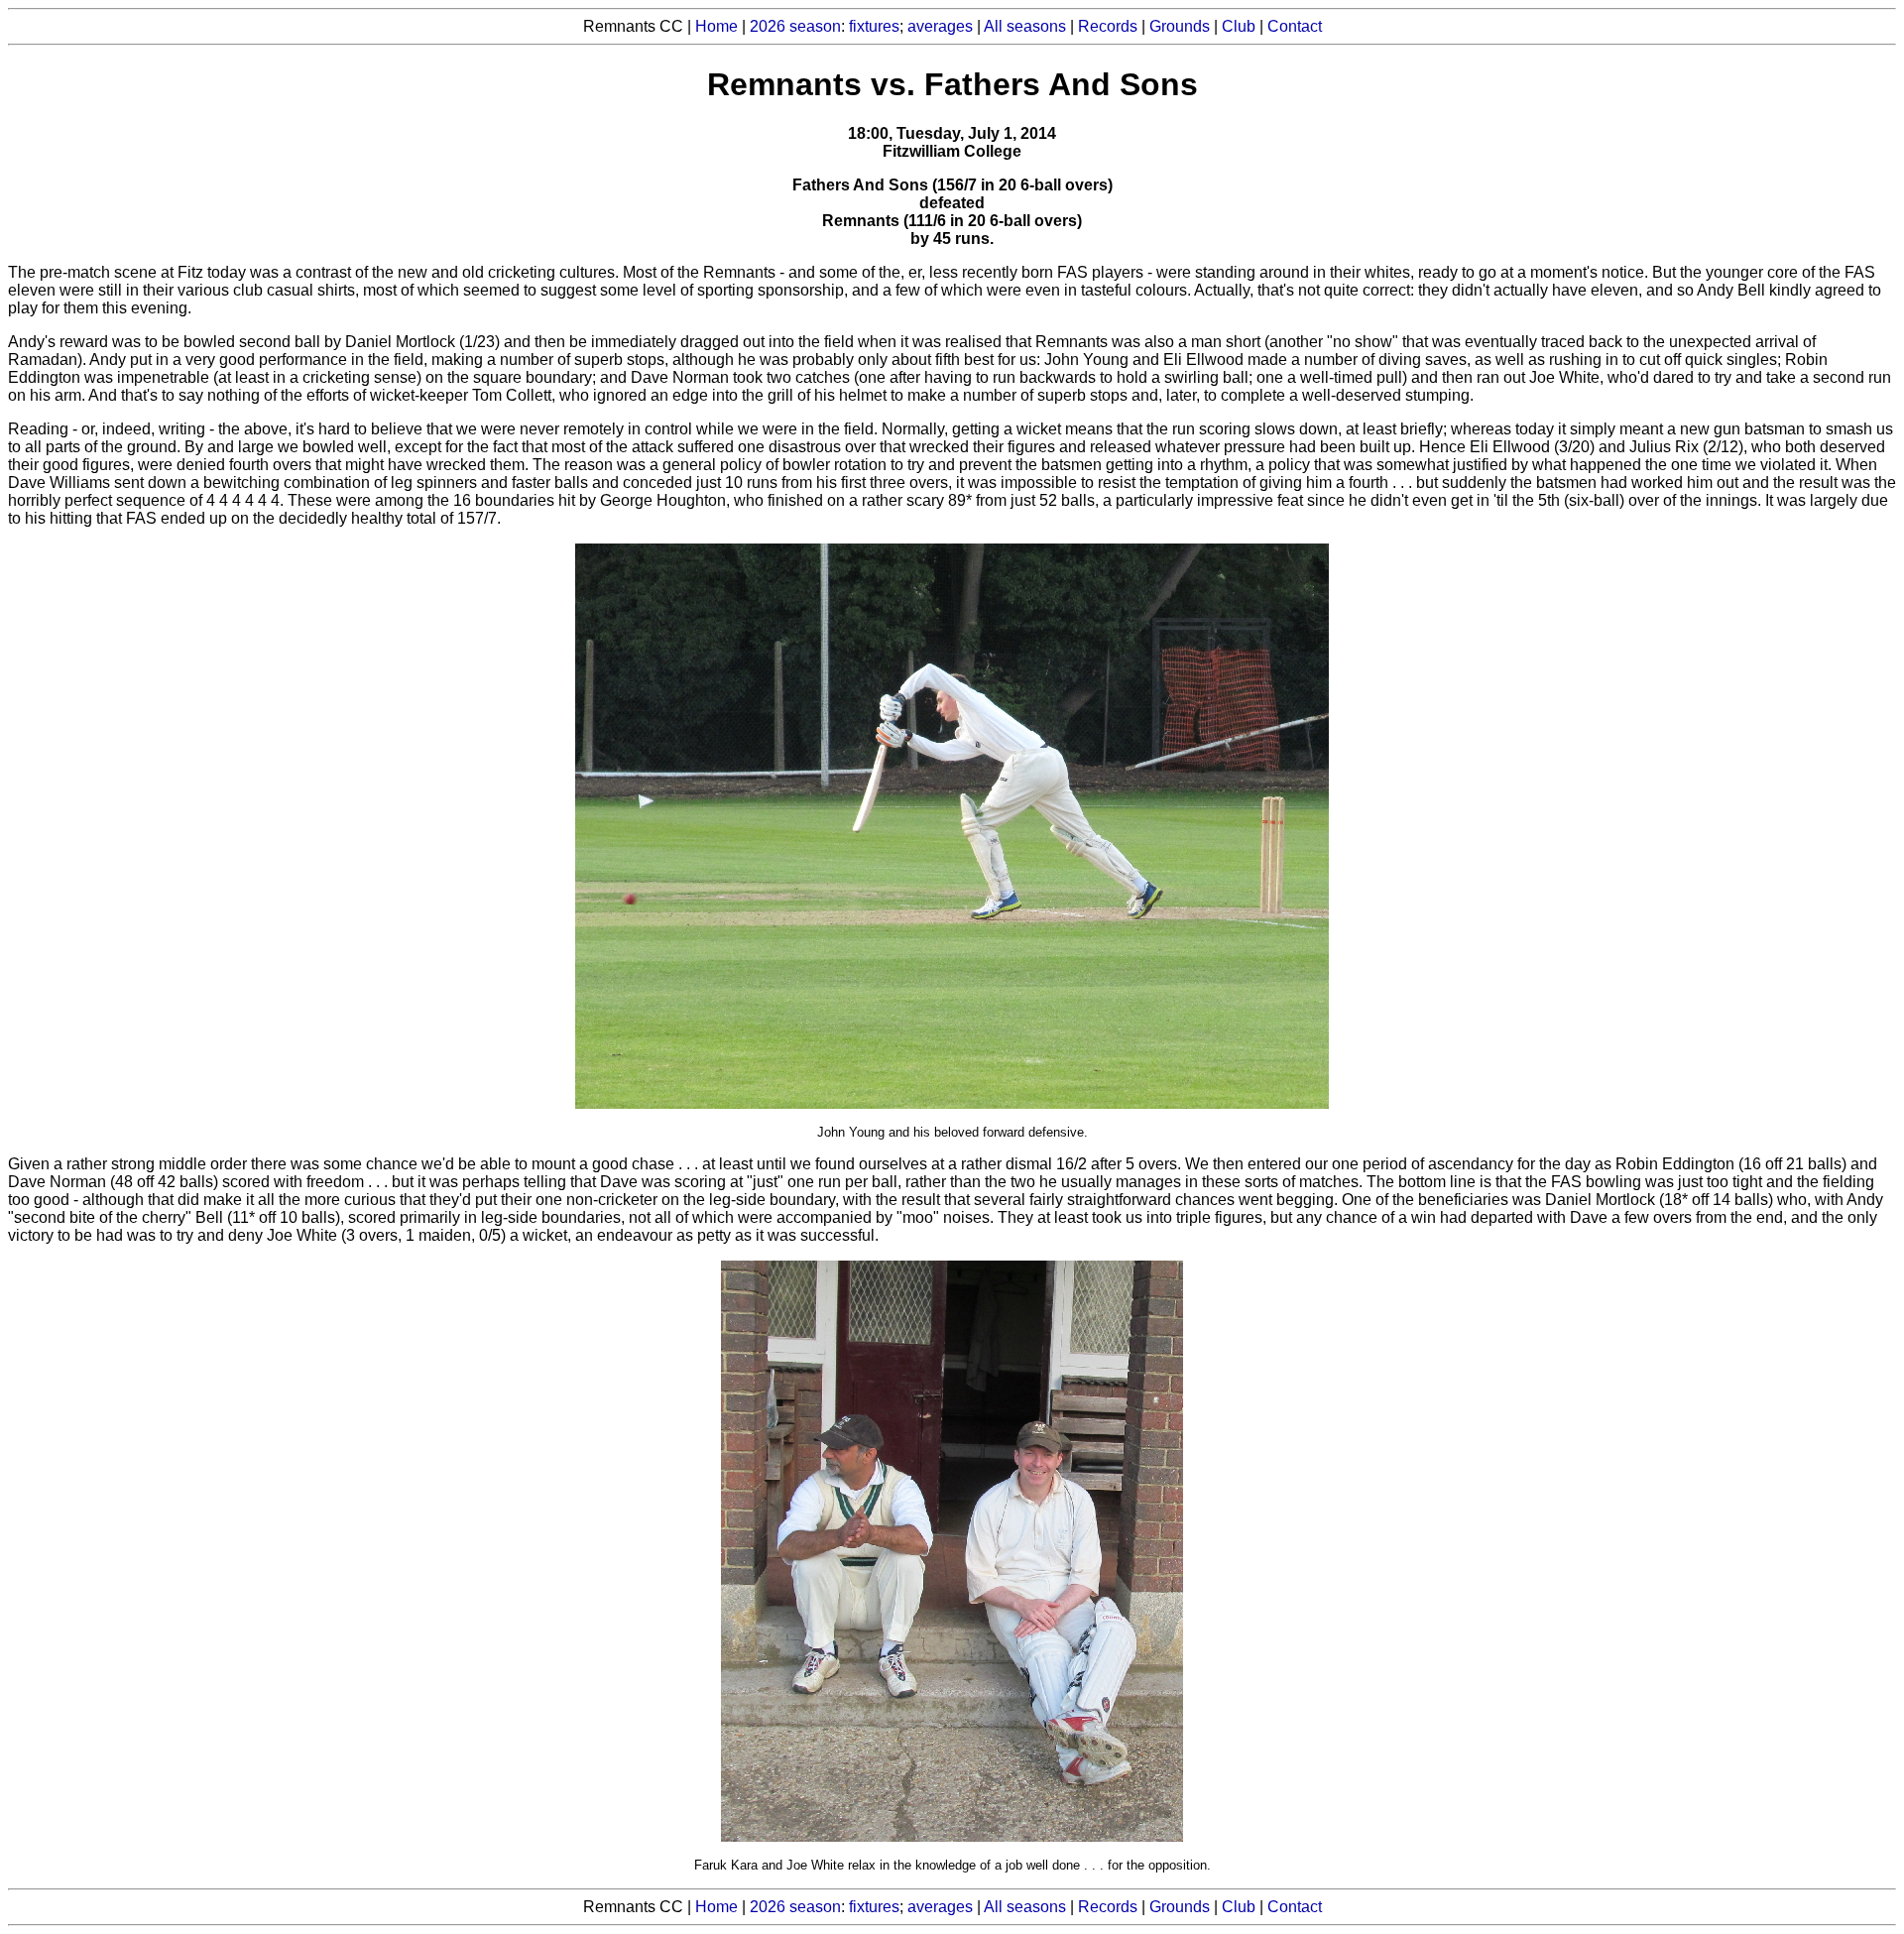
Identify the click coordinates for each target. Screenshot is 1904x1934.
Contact (1295, 26)
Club (1239, 26)
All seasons (1025, 26)
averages (940, 26)
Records (1108, 26)
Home (716, 26)
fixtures (874, 26)
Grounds (1180, 26)
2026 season (795, 26)
